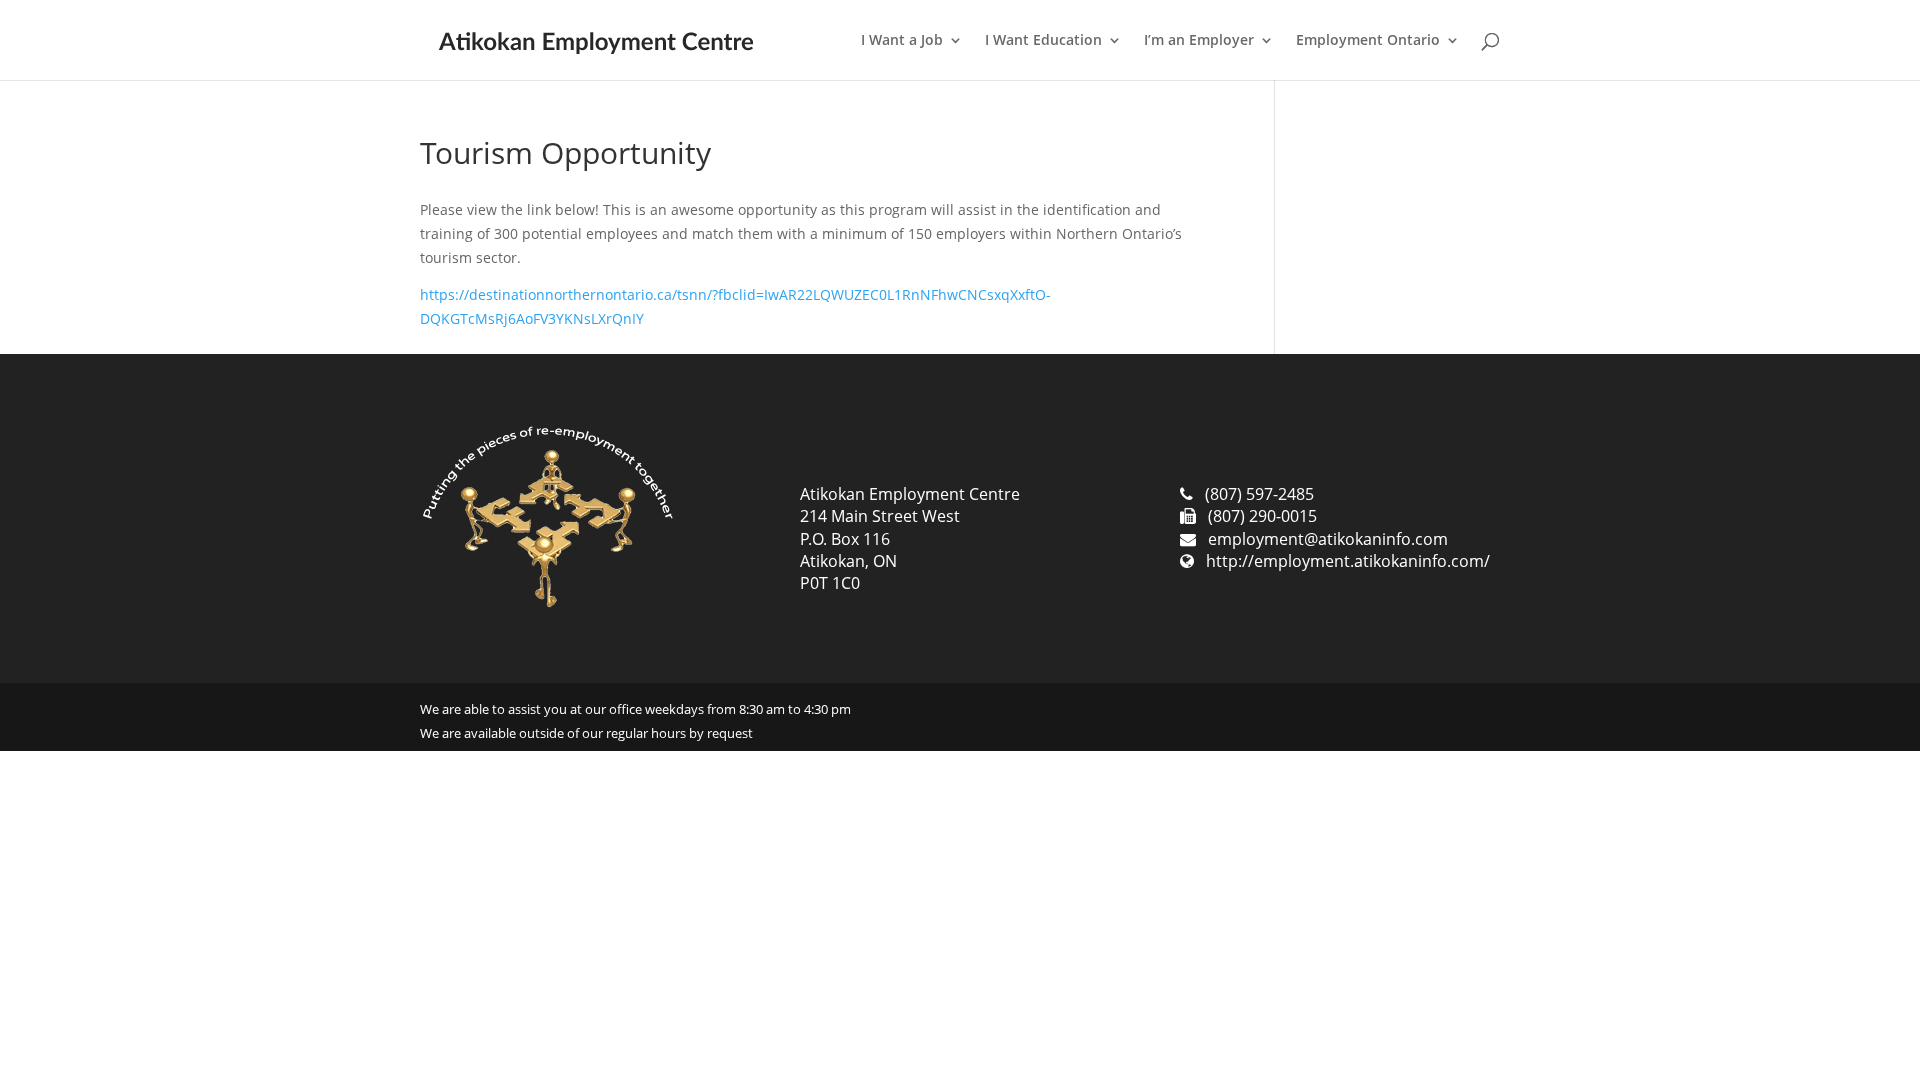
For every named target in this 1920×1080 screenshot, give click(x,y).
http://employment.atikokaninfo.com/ (1348, 561)
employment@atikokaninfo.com (1328, 539)
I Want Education (1043, 41)
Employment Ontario (1368, 41)
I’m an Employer (1199, 41)
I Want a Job (902, 41)
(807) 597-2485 (1259, 494)
